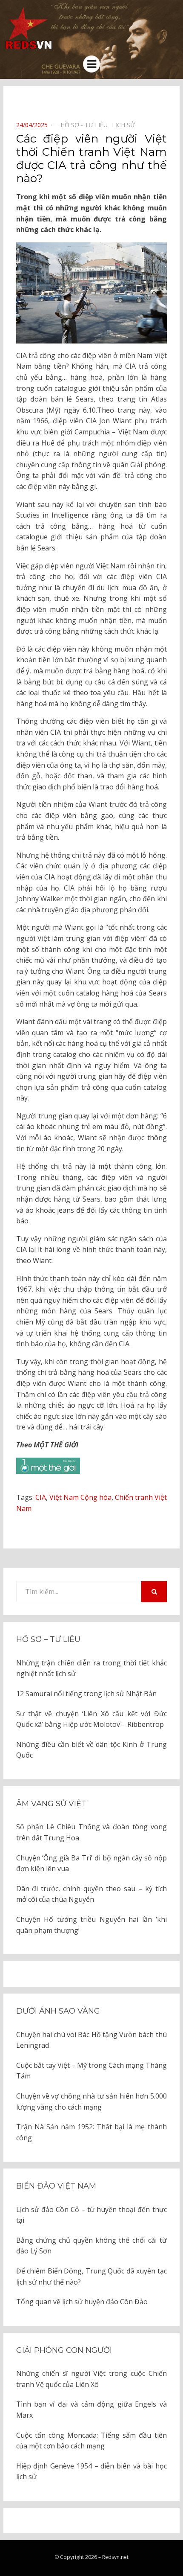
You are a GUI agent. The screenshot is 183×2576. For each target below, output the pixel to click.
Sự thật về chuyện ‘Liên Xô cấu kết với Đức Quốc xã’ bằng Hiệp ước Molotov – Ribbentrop (91, 1719)
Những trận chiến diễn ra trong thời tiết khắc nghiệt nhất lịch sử (91, 1668)
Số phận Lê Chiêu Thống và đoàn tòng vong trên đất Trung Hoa (91, 1832)
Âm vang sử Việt (51, 1804)
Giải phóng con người (64, 2350)
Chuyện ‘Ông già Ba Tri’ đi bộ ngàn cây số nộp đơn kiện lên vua (91, 1863)
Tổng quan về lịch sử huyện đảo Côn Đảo (82, 2302)
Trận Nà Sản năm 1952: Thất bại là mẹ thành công (91, 2132)
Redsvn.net (115, 2557)
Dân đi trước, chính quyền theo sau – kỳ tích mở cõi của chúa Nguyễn (91, 1894)
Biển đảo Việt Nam (56, 2186)
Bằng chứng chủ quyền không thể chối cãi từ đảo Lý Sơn (91, 2246)
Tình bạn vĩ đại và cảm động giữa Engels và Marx (91, 2410)
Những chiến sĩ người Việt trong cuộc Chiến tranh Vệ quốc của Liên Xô (91, 2379)
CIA (41, 1497)
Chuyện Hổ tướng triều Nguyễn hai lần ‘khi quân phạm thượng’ (91, 1925)
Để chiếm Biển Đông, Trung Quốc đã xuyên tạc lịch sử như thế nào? (91, 2276)
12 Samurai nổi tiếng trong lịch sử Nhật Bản (86, 1694)
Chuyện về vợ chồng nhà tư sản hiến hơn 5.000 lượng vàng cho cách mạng (91, 2102)
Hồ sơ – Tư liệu (48, 1639)
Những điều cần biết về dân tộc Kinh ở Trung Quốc (91, 1750)
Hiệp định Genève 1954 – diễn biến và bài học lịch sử (91, 2471)
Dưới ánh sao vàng (58, 2011)
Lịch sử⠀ (126, 125)
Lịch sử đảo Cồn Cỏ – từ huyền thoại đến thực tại (91, 2215)
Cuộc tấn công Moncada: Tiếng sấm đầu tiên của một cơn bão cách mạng (91, 2441)
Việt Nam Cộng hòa (80, 1497)
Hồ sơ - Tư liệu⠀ (86, 125)
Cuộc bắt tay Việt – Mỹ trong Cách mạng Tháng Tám (91, 2071)
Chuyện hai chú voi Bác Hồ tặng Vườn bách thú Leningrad (91, 2040)
